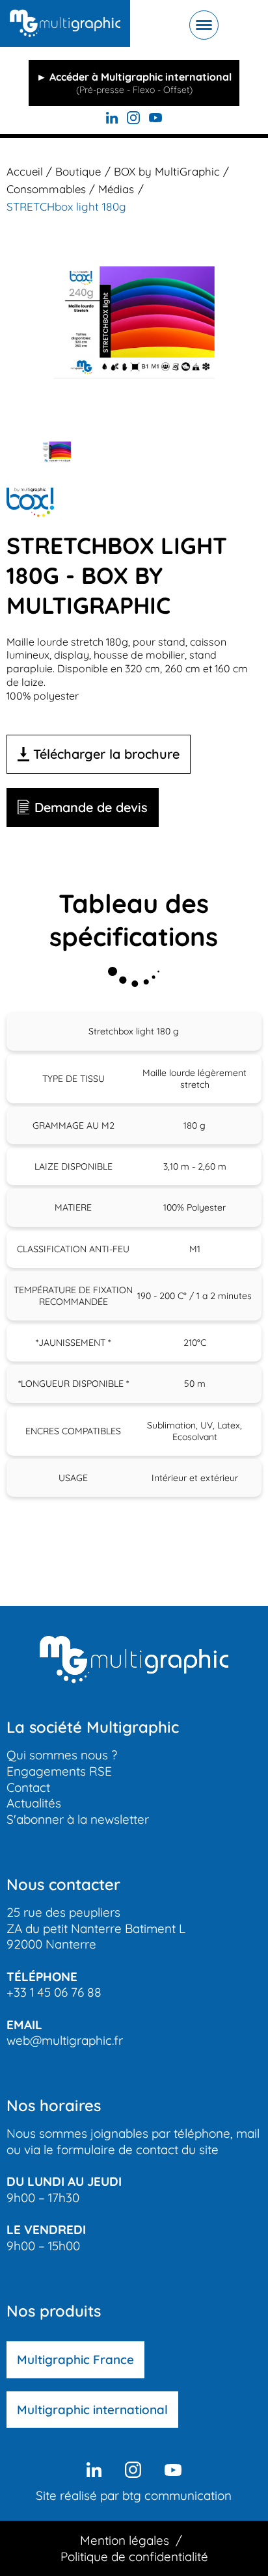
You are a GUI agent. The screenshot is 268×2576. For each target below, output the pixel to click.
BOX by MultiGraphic (167, 171)
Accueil (25, 171)
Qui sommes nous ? (62, 1755)
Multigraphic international (92, 2410)
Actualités (34, 1803)
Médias (116, 189)
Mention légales (125, 2540)
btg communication (177, 2495)
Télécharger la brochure (106, 754)
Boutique (78, 171)
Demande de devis (91, 807)
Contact (28, 1787)
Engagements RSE (59, 1771)
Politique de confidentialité (134, 2556)
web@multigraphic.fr (65, 2040)
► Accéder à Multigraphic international (134, 83)
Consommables (46, 189)
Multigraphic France (75, 2359)
